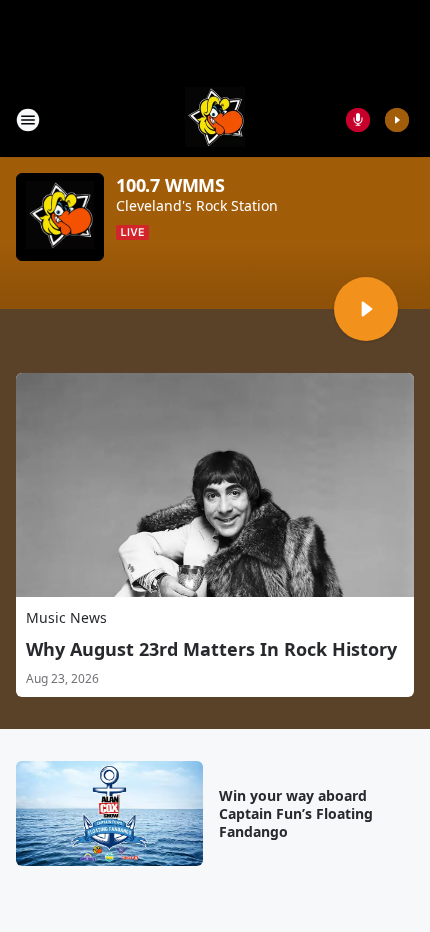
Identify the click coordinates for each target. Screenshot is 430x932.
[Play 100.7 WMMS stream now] (60, 217)
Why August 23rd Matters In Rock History (211, 649)
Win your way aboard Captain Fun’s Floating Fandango (296, 814)
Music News (66, 617)
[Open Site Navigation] (28, 120)
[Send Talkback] (358, 120)
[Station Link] (215, 119)
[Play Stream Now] (397, 120)
